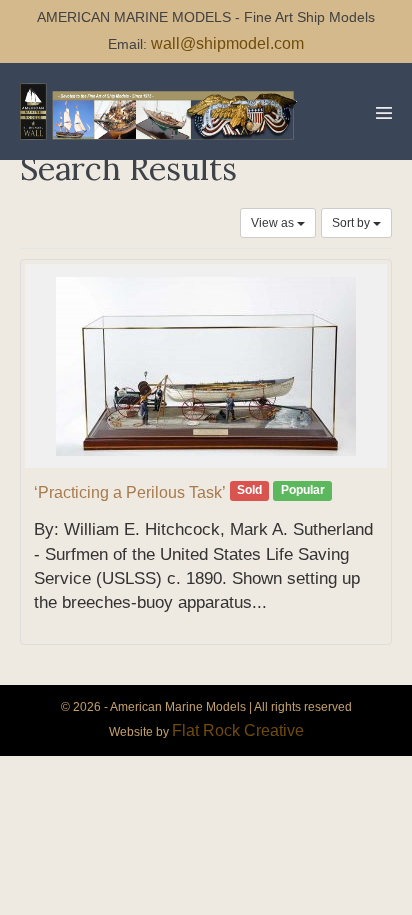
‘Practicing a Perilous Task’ (130, 492)
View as (274, 223)
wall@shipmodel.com (227, 43)
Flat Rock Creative (238, 730)
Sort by (352, 223)
